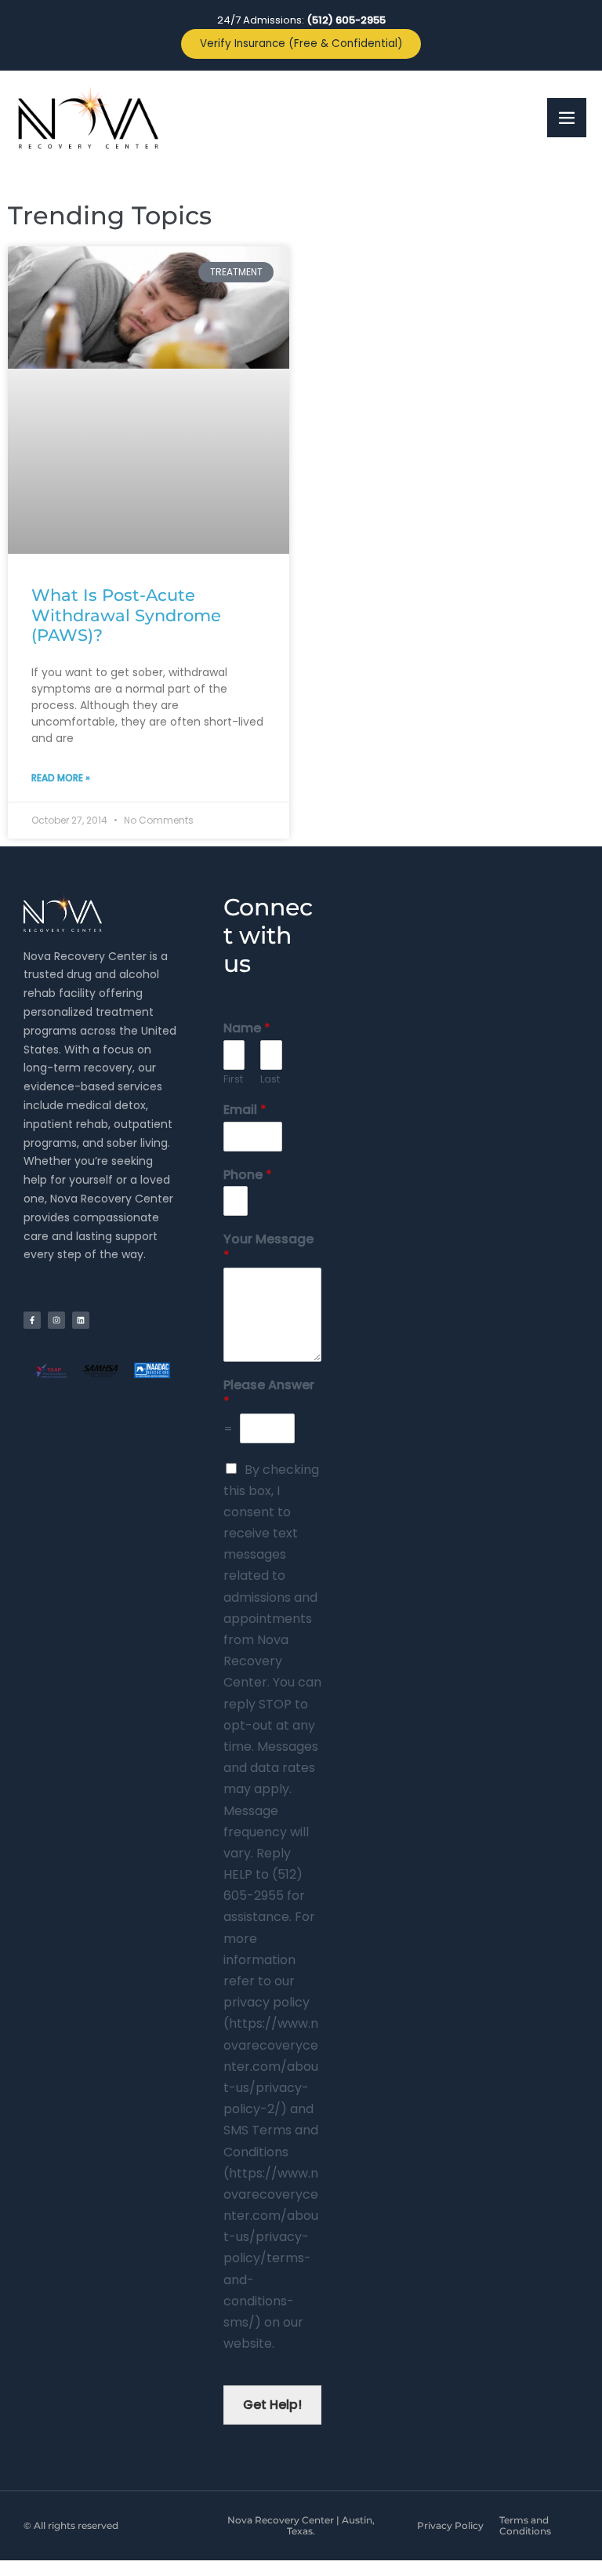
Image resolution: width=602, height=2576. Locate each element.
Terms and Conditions (525, 2525)
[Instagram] (56, 1320)
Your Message (268, 1248)
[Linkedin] (81, 1320)
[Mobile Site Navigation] (567, 118)
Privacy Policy (450, 2525)
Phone (248, 1175)
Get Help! (272, 2405)
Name (247, 1029)
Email (245, 1110)
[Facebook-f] (32, 1320)
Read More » (61, 778)
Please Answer (269, 1394)
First (233, 1080)
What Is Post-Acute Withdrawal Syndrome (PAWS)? (126, 615)
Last (270, 1080)
